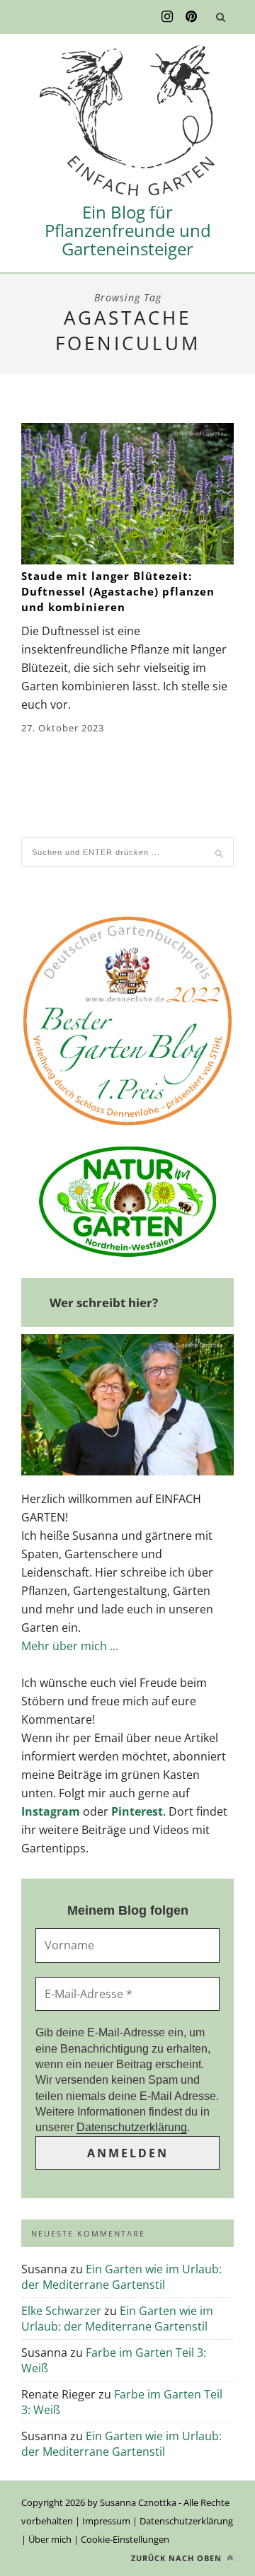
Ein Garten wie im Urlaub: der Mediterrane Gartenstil (121, 2277)
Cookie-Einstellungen (125, 2539)
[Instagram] (167, 17)
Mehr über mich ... (70, 1646)
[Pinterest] (191, 17)
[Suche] (220, 17)
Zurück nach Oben (178, 2558)
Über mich (50, 2539)
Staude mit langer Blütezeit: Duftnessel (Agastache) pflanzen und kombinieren (118, 591)
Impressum (106, 2521)
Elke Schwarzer (61, 2311)
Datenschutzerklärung (132, 2127)
